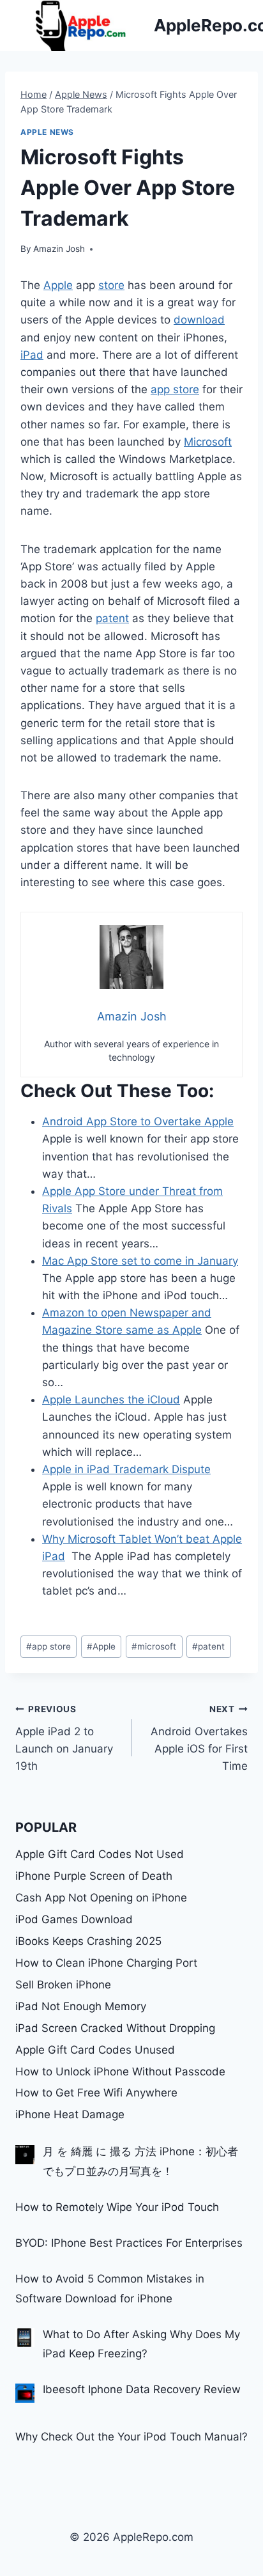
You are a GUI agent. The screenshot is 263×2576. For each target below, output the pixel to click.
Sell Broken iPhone (63, 1985)
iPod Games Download (74, 1919)
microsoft (154, 1646)
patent (112, 618)
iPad (32, 355)
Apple (58, 285)
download (199, 320)
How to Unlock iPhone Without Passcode (120, 2072)
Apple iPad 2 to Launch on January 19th (64, 1738)
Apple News (47, 132)
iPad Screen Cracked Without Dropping (115, 2028)
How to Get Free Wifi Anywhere (96, 2093)
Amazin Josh (59, 249)
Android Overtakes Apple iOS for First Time (199, 1738)
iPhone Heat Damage (70, 2114)
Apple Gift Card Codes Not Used (100, 1854)
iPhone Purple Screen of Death (94, 1876)
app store (175, 389)
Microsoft (208, 442)
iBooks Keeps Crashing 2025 (88, 1941)
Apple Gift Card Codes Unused (95, 2050)
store (111, 285)
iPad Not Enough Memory (81, 2006)
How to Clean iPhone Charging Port (106, 1963)
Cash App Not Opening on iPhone (101, 1898)
